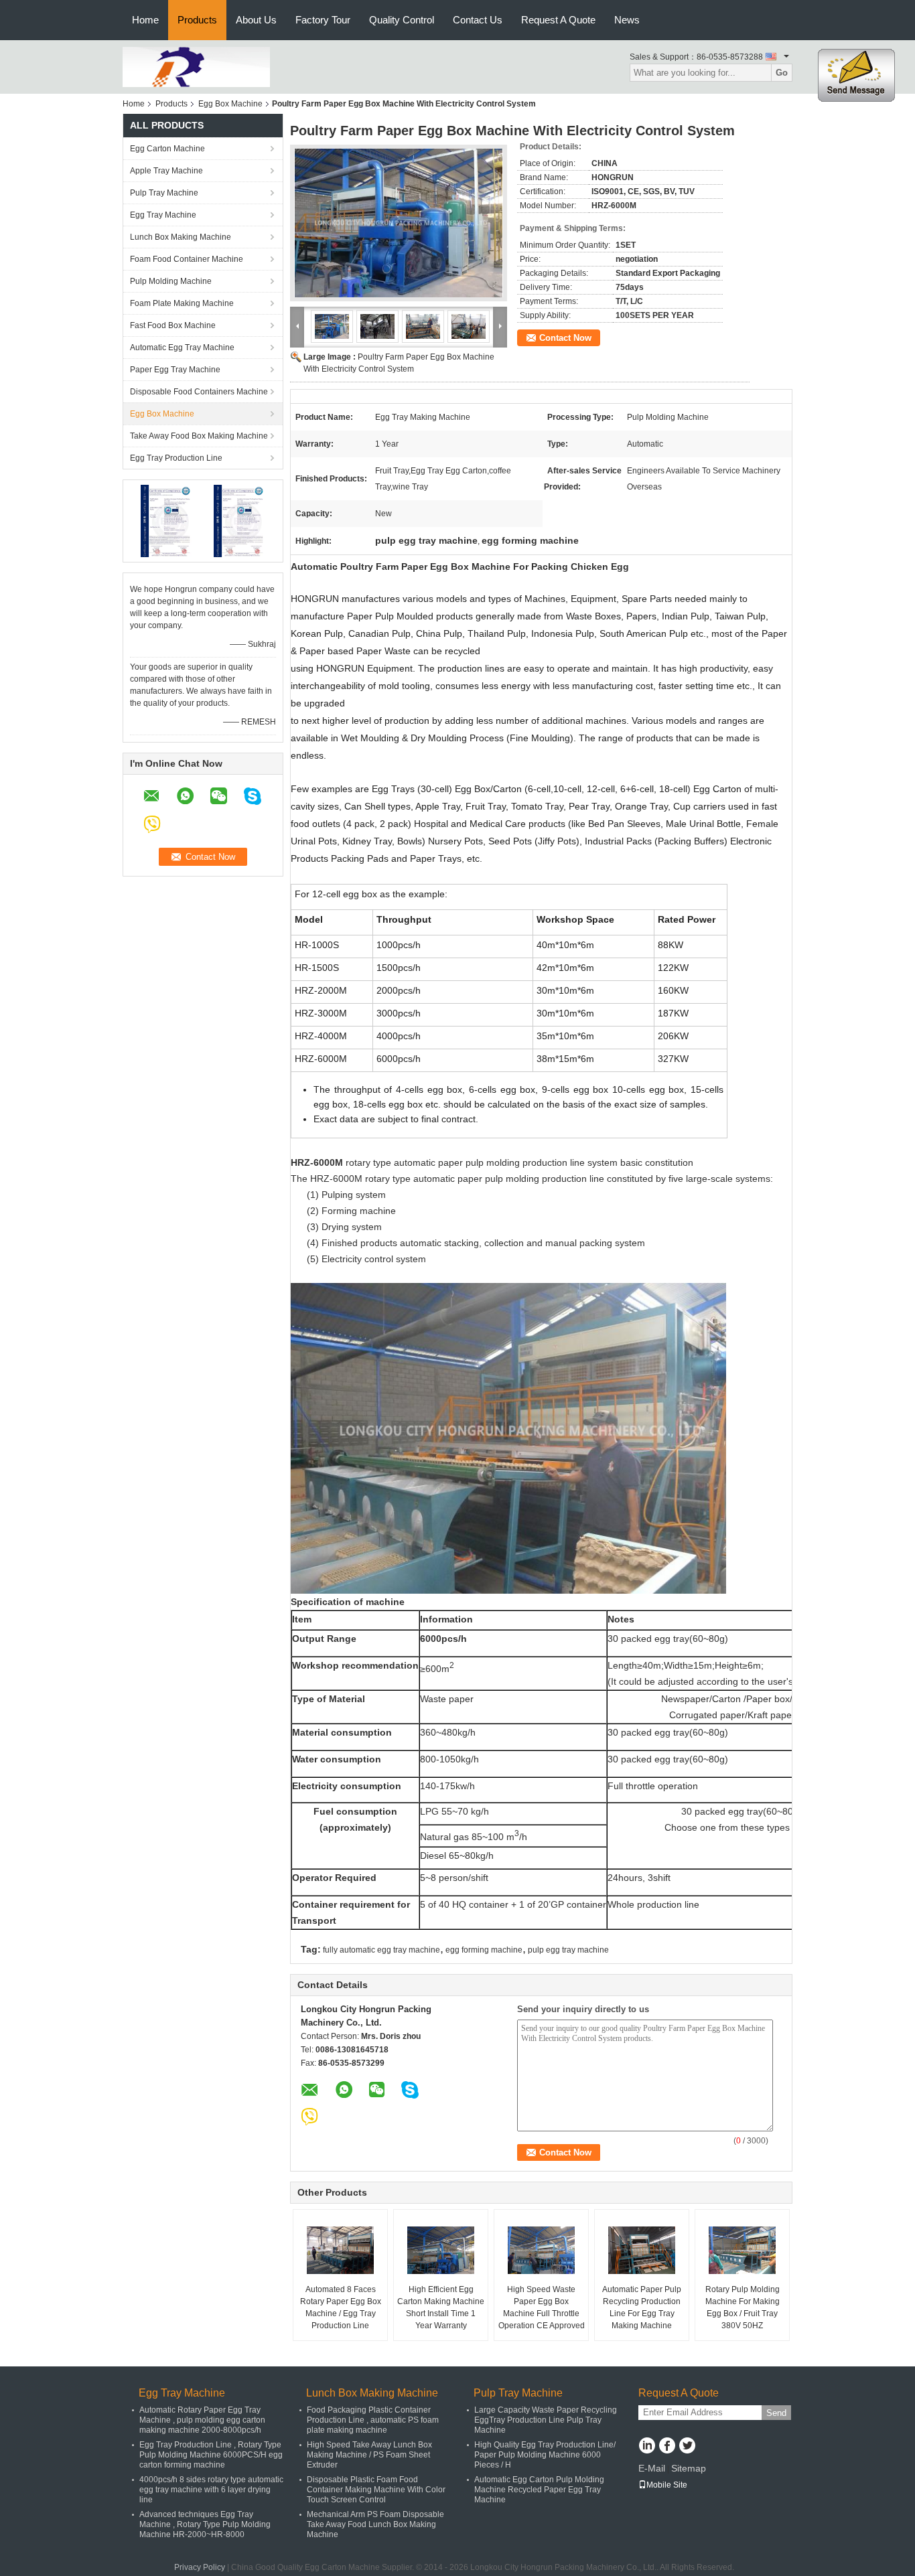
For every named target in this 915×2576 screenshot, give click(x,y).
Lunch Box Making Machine (181, 237)
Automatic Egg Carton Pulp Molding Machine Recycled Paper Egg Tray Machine (539, 2490)
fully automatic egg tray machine (381, 1950)
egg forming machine (484, 1950)
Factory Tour (323, 20)
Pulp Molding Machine (171, 281)
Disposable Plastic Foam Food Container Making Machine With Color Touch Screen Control (376, 2490)
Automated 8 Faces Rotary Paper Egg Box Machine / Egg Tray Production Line (341, 2307)
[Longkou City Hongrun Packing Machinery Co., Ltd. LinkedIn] (647, 2447)
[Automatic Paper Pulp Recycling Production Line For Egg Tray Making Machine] (642, 2250)
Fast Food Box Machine (173, 325)
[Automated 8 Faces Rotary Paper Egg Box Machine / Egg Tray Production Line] (340, 2250)
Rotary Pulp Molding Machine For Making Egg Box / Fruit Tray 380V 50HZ (743, 2307)
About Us (256, 20)
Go (782, 73)
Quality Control (402, 20)
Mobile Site (667, 2485)
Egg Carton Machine (167, 149)
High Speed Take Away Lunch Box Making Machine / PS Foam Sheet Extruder (369, 2455)
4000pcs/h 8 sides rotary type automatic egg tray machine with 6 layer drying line (211, 2490)
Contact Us (478, 20)
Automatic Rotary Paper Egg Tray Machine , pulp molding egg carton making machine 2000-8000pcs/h (202, 2420)
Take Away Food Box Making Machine (199, 436)
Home (145, 20)
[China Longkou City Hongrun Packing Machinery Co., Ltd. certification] (166, 520)
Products (197, 20)
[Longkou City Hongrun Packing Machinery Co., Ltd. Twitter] (687, 2447)
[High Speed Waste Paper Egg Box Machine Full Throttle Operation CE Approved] (541, 2250)
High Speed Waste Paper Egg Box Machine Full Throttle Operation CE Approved (542, 2307)
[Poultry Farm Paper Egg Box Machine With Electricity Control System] (399, 223)
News (627, 20)
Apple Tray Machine (166, 171)
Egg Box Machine (230, 104)
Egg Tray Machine (163, 215)
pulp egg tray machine (568, 1950)
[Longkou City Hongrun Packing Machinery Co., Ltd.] (196, 66)
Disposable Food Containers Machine (199, 392)
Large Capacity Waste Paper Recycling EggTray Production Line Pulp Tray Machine (546, 2420)
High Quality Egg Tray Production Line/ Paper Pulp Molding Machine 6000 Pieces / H (545, 2455)
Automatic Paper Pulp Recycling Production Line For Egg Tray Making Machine (642, 2307)
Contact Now (565, 338)
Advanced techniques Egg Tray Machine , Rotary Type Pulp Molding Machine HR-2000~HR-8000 (205, 2524)
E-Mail (652, 2468)
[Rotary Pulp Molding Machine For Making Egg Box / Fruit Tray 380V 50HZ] (742, 2250)
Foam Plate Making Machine (182, 303)
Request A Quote (558, 20)
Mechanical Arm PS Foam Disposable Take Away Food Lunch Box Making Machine (375, 2524)
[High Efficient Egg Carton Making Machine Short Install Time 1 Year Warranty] (441, 2250)
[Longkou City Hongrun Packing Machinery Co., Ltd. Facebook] (667, 2447)
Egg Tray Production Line (176, 458)
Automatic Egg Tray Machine (182, 348)
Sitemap (689, 2468)
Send (776, 2413)
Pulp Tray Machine (164, 193)
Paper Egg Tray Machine (175, 370)
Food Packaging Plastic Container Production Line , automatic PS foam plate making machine (373, 2420)
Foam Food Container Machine (187, 259)
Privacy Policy (200, 2567)
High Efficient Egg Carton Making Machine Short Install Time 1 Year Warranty (441, 2307)
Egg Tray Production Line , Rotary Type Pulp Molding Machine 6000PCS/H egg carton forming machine (211, 2455)
